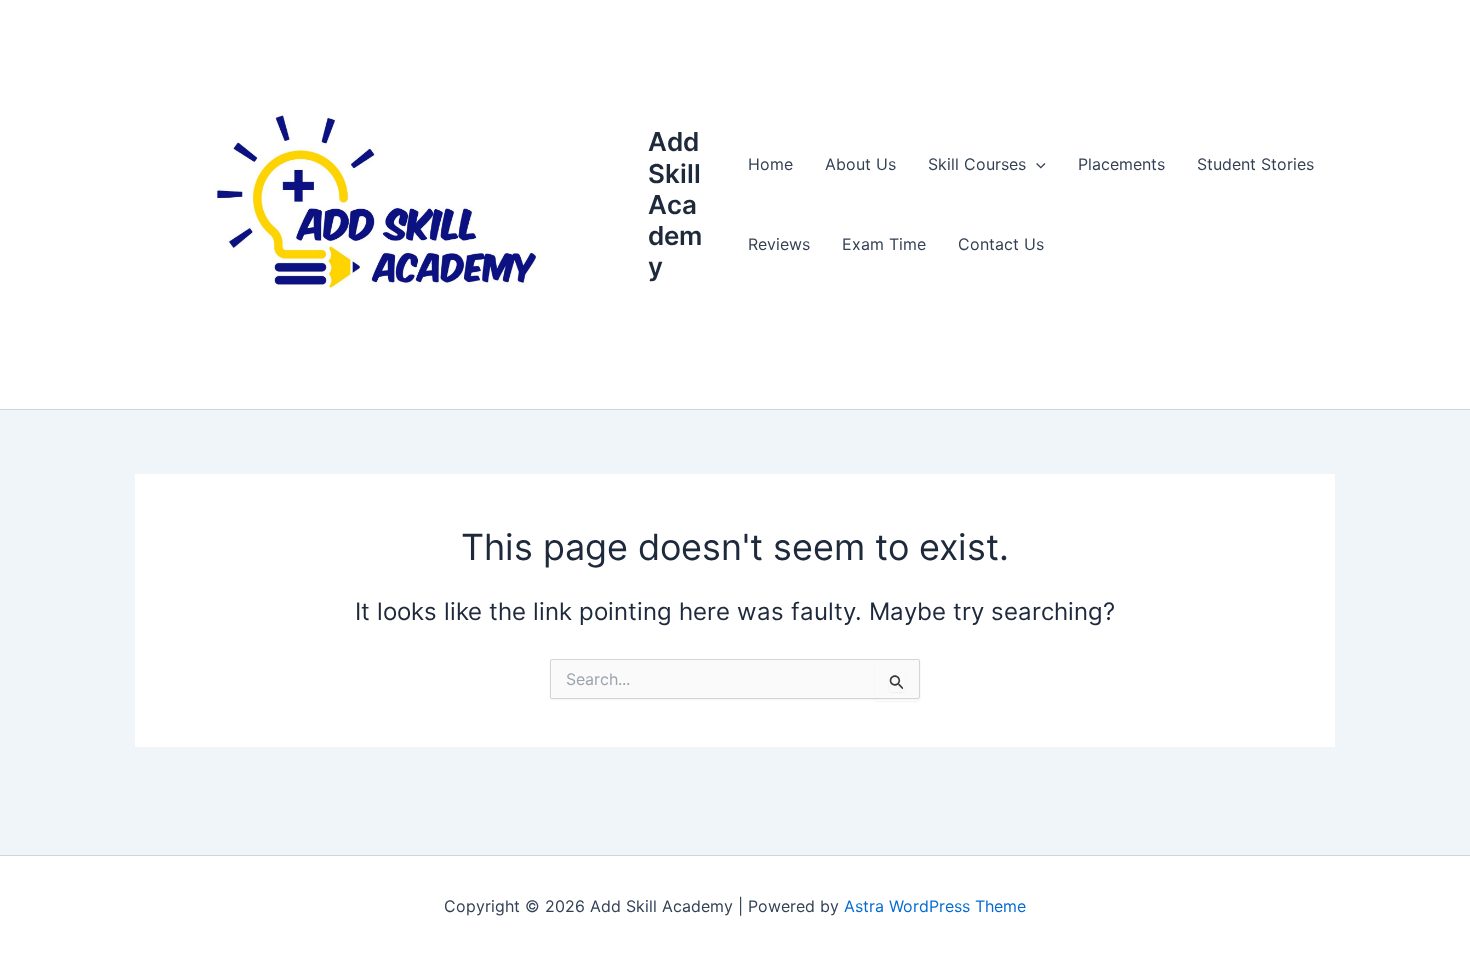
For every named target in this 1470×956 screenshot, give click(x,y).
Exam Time (884, 244)
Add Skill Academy (675, 204)
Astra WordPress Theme (935, 906)
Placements (1121, 164)
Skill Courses (977, 164)
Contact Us (1001, 244)
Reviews (779, 244)
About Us (860, 164)
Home (770, 164)
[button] (1036, 164)
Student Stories (1255, 164)
